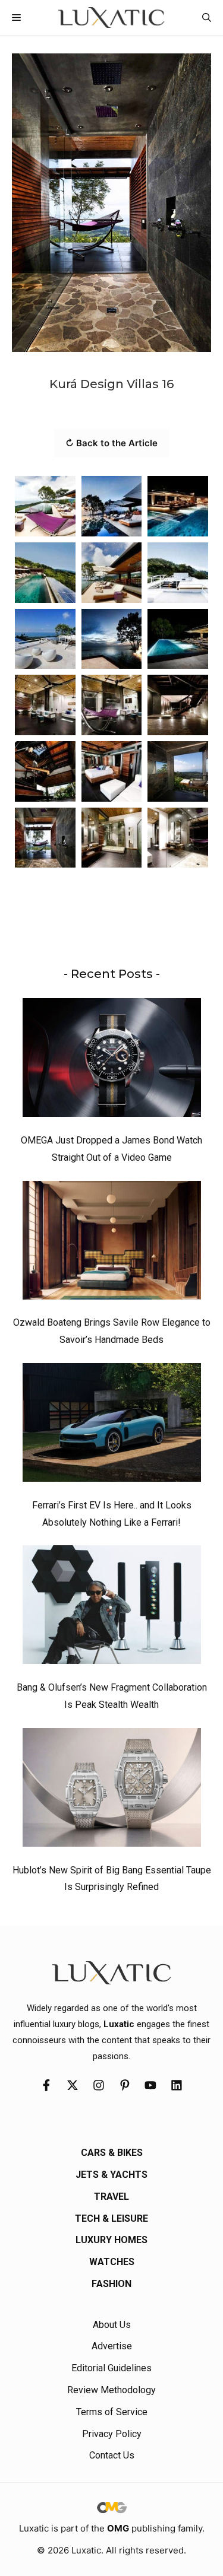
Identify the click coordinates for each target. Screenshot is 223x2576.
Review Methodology (111, 2390)
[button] (207, 18)
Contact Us (112, 2455)
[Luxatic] (111, 18)
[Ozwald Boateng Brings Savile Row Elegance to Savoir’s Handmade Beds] (112, 1243)
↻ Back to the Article (111, 443)
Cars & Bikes (112, 2153)
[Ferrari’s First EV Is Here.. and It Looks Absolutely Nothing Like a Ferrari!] (112, 1425)
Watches (112, 2262)
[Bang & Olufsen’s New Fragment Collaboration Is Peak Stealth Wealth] (112, 1608)
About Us (112, 2325)
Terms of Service (112, 2412)
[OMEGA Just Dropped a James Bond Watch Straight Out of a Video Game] (112, 1060)
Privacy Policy (112, 2434)
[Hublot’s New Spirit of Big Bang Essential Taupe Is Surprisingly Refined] (112, 1790)
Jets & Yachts (111, 2175)
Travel (111, 2197)
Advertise (112, 2346)
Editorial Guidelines (111, 2368)
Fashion (111, 2284)
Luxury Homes (111, 2240)
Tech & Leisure (111, 2218)
